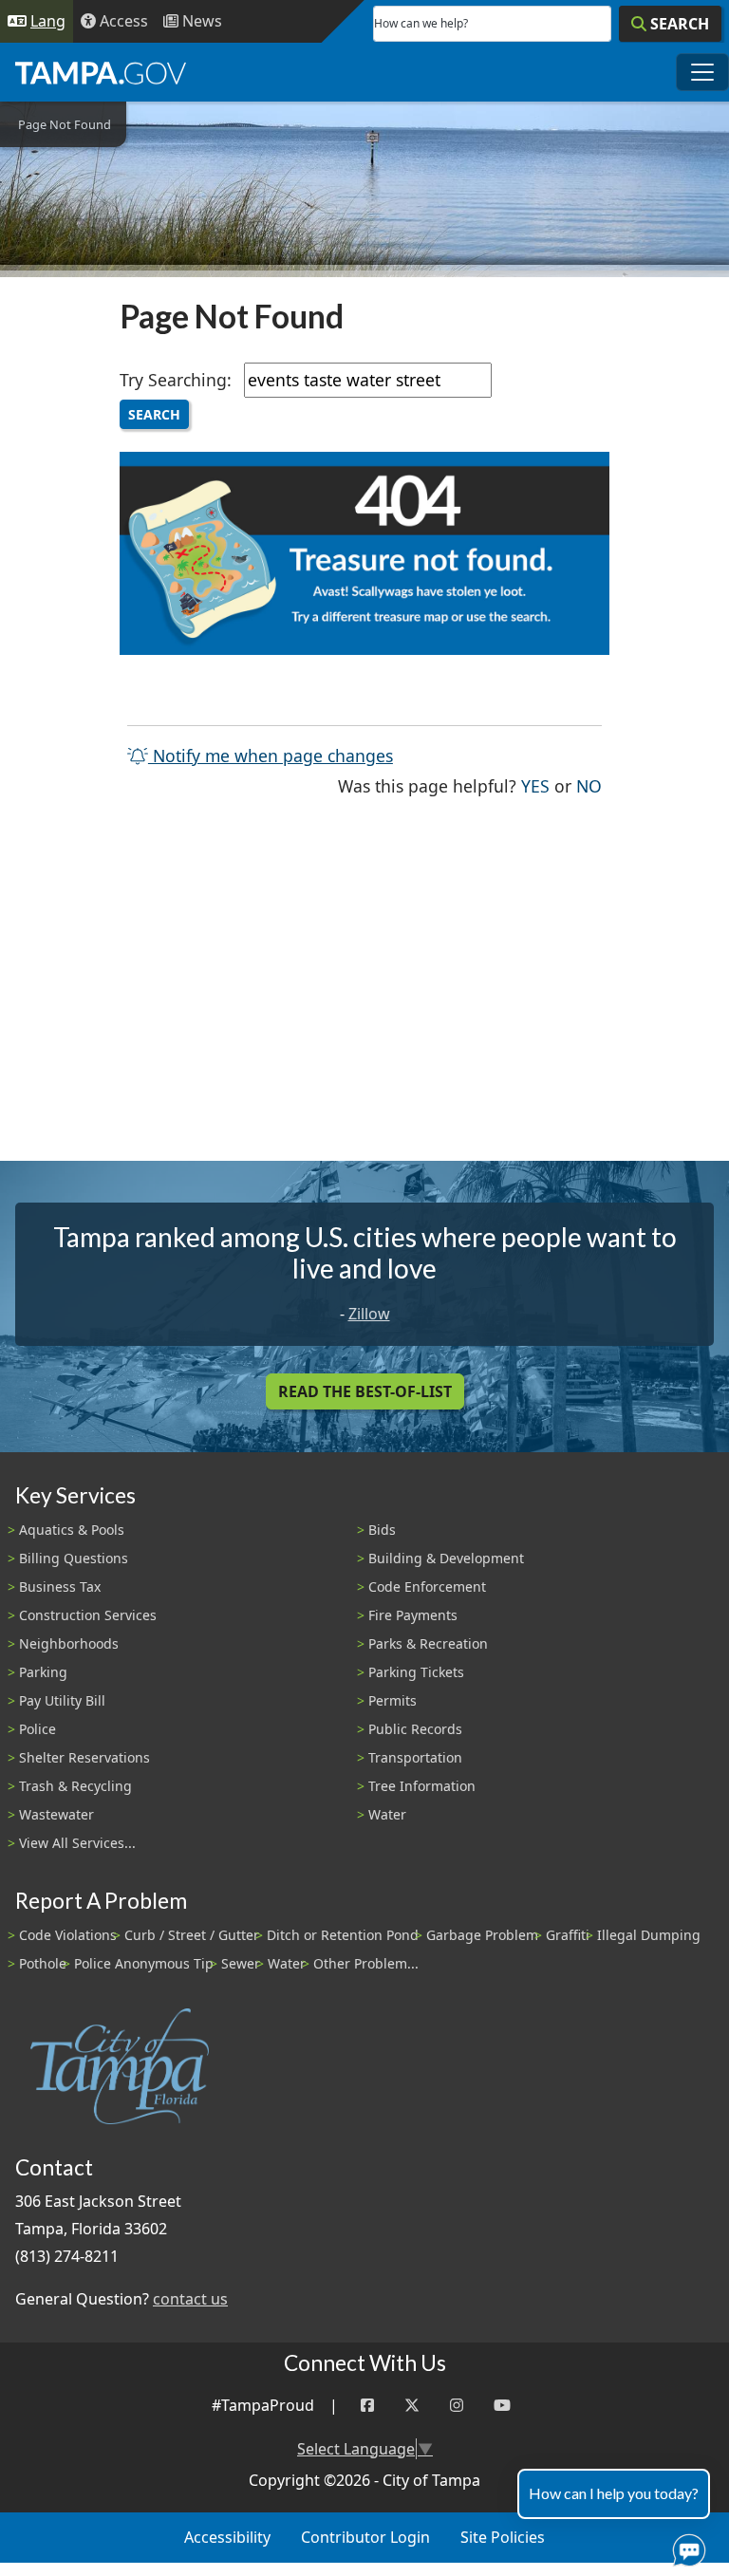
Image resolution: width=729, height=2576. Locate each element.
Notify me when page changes (271, 756)
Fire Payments (413, 1615)
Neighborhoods (69, 1643)
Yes (535, 785)
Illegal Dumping (649, 1935)
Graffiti (568, 1935)
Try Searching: (176, 380)
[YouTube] (502, 2406)
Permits (393, 1700)
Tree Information (422, 1786)
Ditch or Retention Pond (343, 1935)
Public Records (415, 1729)
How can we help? (421, 23)
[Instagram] (457, 2406)
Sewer (241, 1963)
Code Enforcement (427, 1587)
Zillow (369, 1314)
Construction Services (88, 1615)
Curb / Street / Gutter (192, 1935)
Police (37, 1729)
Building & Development (446, 1558)
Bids (382, 1530)
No (589, 785)
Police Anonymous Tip (144, 1963)
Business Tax (60, 1587)
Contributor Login (365, 2537)
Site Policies (503, 2537)
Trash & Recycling (75, 1786)
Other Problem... (366, 1963)
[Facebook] (367, 2406)
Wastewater (56, 1814)
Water (387, 1814)
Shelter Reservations (84, 1757)
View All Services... (77, 1843)
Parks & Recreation (428, 1643)
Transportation (415, 1757)
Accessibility (227, 2537)
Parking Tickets (416, 1672)
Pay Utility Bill (62, 1700)
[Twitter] (412, 2406)
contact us (190, 2299)
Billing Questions (74, 1558)
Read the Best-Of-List (365, 1391)
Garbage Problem (482, 1935)
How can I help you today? (614, 2493)
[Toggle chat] (685, 2547)
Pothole (43, 1963)
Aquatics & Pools (72, 1530)
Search (154, 414)
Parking (43, 1672)
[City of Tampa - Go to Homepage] (101, 72)
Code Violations (68, 1935)
